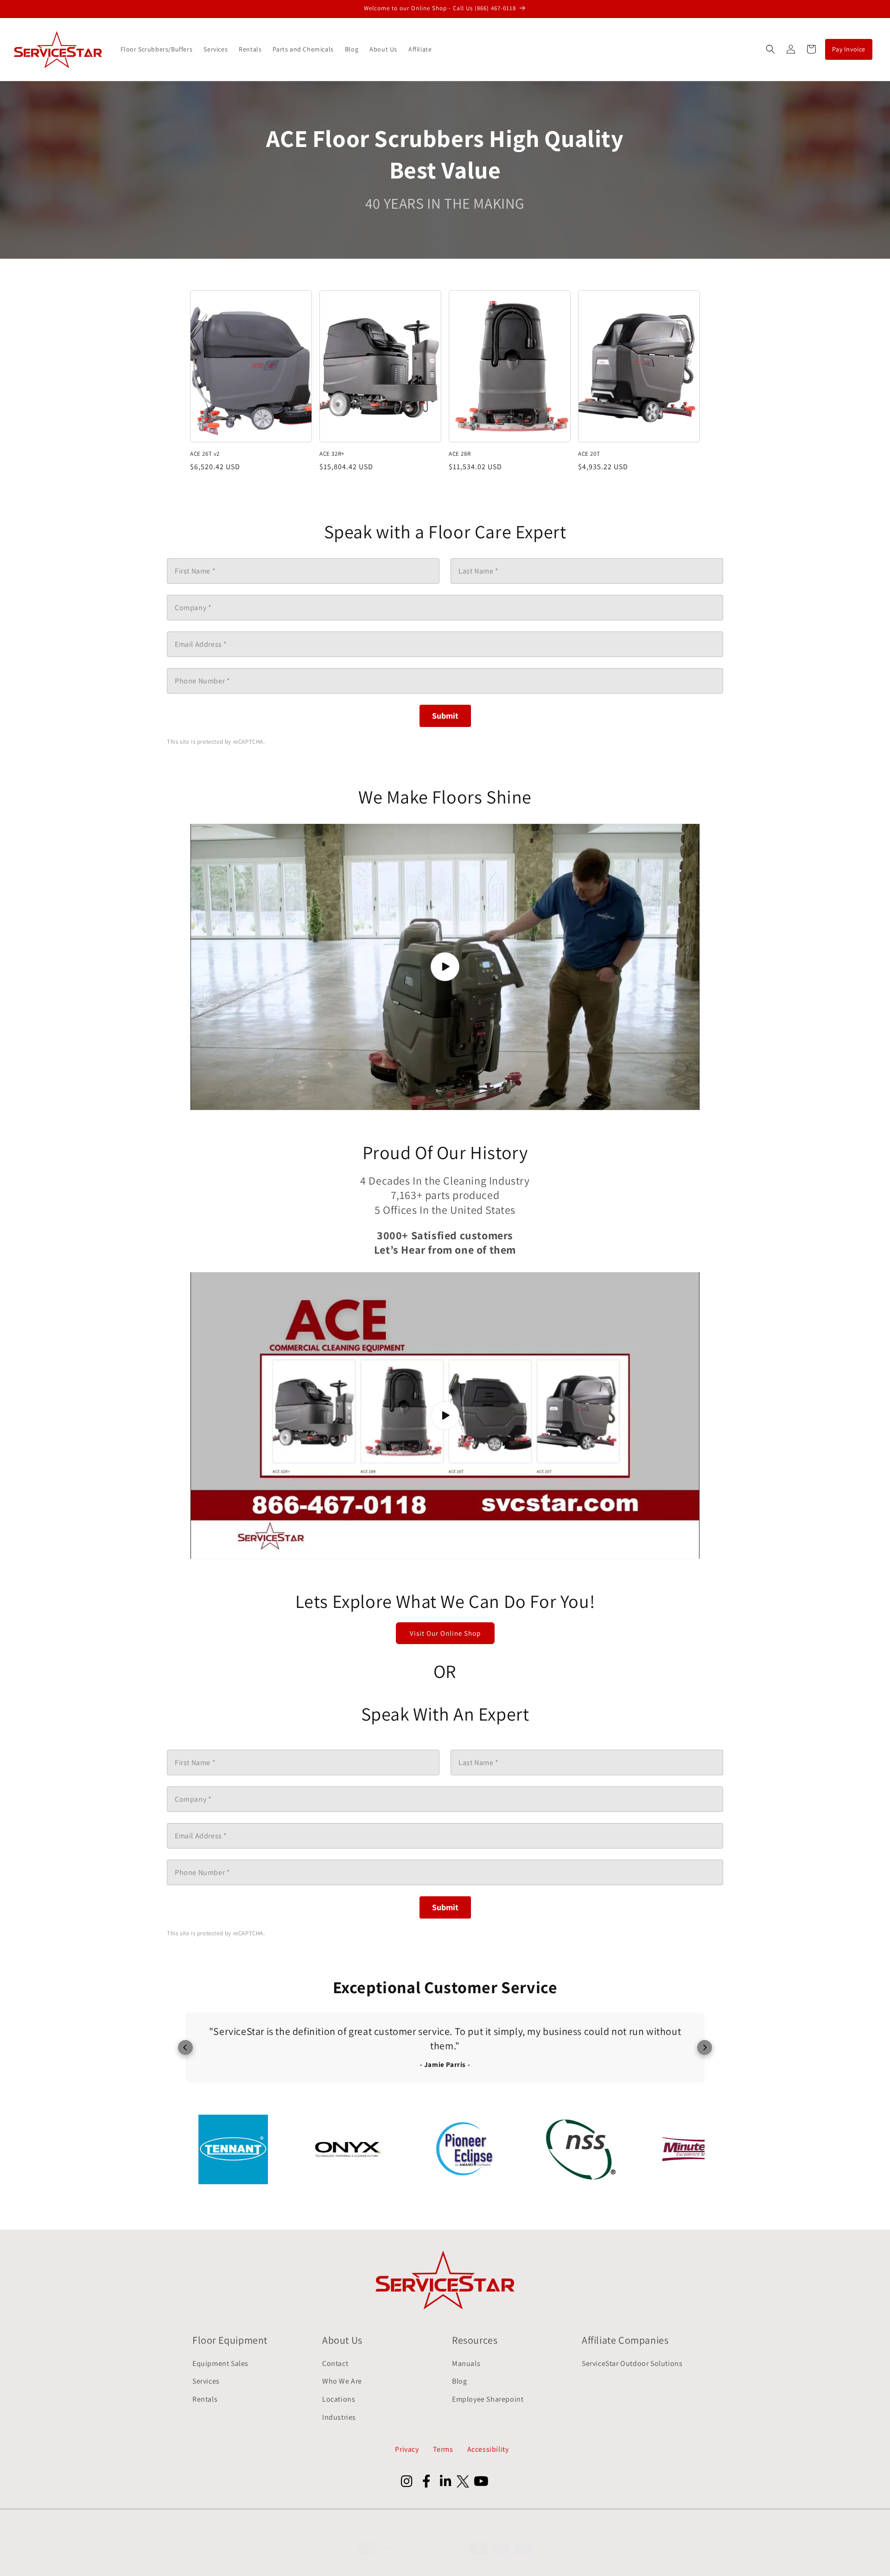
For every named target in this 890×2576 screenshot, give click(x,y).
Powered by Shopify (262, 2566)
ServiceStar (223, 2566)
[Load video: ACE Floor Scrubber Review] (445, 1416)
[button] (770, 49)
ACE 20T (589, 454)
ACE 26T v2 (205, 454)
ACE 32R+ (332, 454)
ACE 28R (460, 454)
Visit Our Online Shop (445, 1633)
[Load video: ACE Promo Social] (445, 967)
